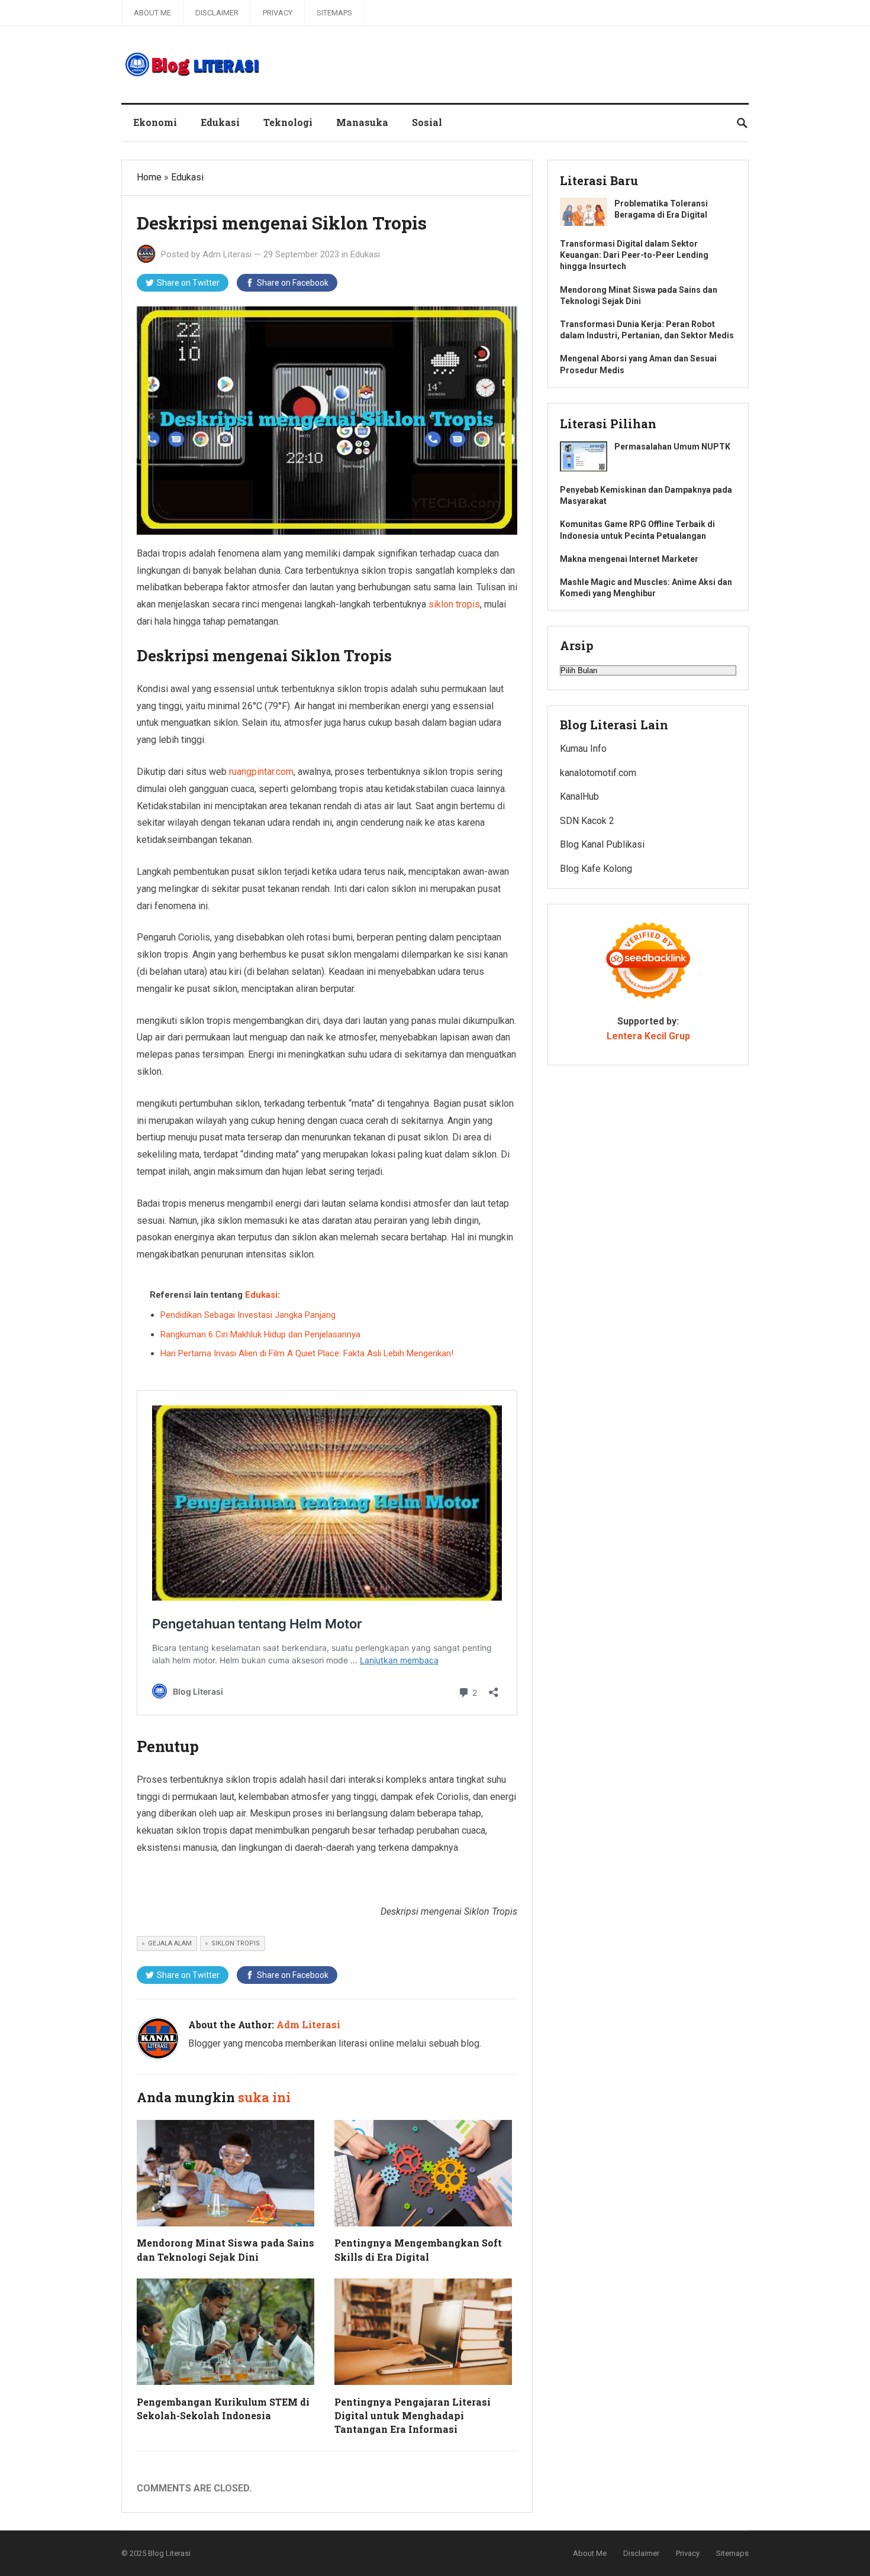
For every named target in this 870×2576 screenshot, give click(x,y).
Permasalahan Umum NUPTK (672, 447)
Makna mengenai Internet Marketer (629, 559)
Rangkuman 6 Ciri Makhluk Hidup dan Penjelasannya (260, 1334)
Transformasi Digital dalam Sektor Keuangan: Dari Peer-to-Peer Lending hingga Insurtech (634, 255)
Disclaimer (217, 13)
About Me (152, 13)
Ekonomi (155, 122)
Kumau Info (583, 749)
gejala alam (170, 1943)
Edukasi (220, 122)
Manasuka (362, 122)
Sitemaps (334, 13)
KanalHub (579, 796)
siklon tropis (454, 604)
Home (149, 177)
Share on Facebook (293, 283)
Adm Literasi (227, 254)
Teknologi (288, 122)
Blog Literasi (169, 2553)
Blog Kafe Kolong (596, 869)
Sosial (427, 122)
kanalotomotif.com (598, 773)
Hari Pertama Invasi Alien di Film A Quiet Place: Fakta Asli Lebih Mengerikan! (307, 1353)
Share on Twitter (188, 283)
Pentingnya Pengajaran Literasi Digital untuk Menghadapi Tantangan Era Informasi (413, 2415)
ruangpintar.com (261, 772)
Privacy (278, 13)
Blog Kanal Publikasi (602, 844)
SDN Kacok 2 (587, 821)
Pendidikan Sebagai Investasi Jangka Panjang (248, 1315)
